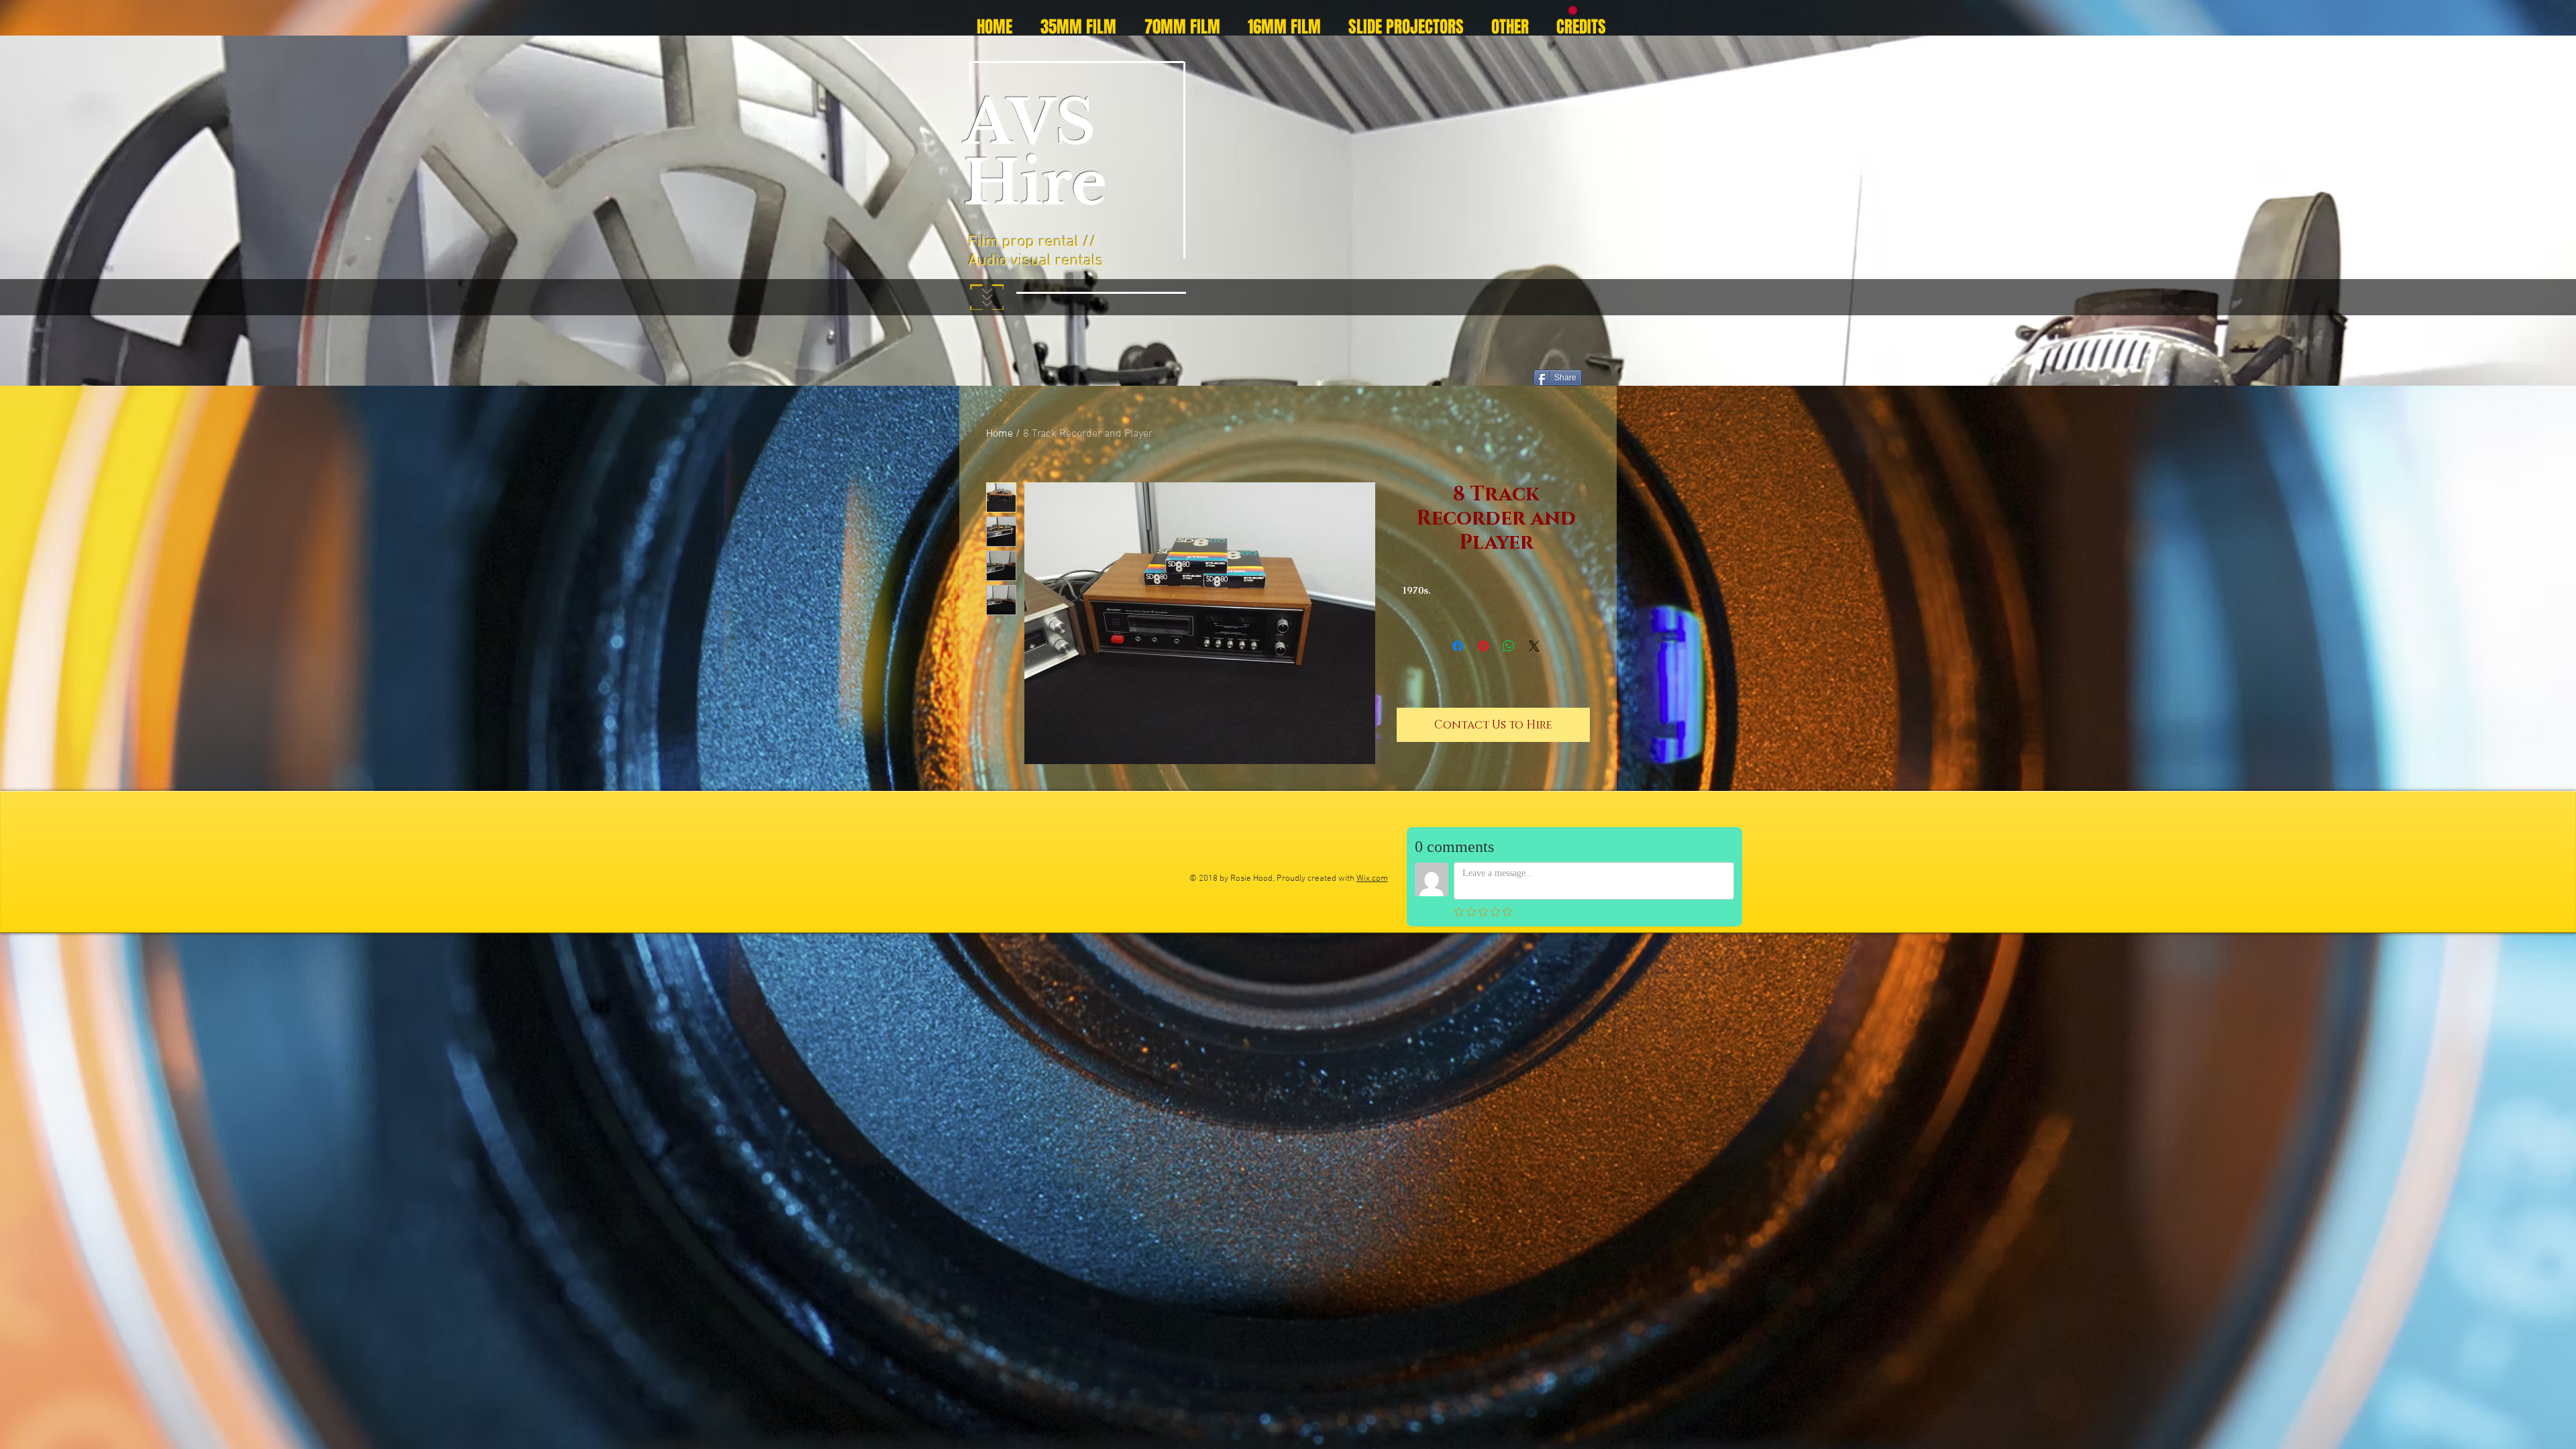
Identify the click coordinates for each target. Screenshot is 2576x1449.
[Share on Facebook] (1458, 646)
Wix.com (1372, 879)
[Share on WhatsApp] (1509, 646)
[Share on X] (1534, 646)
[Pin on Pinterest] (1483, 646)
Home (1000, 434)
